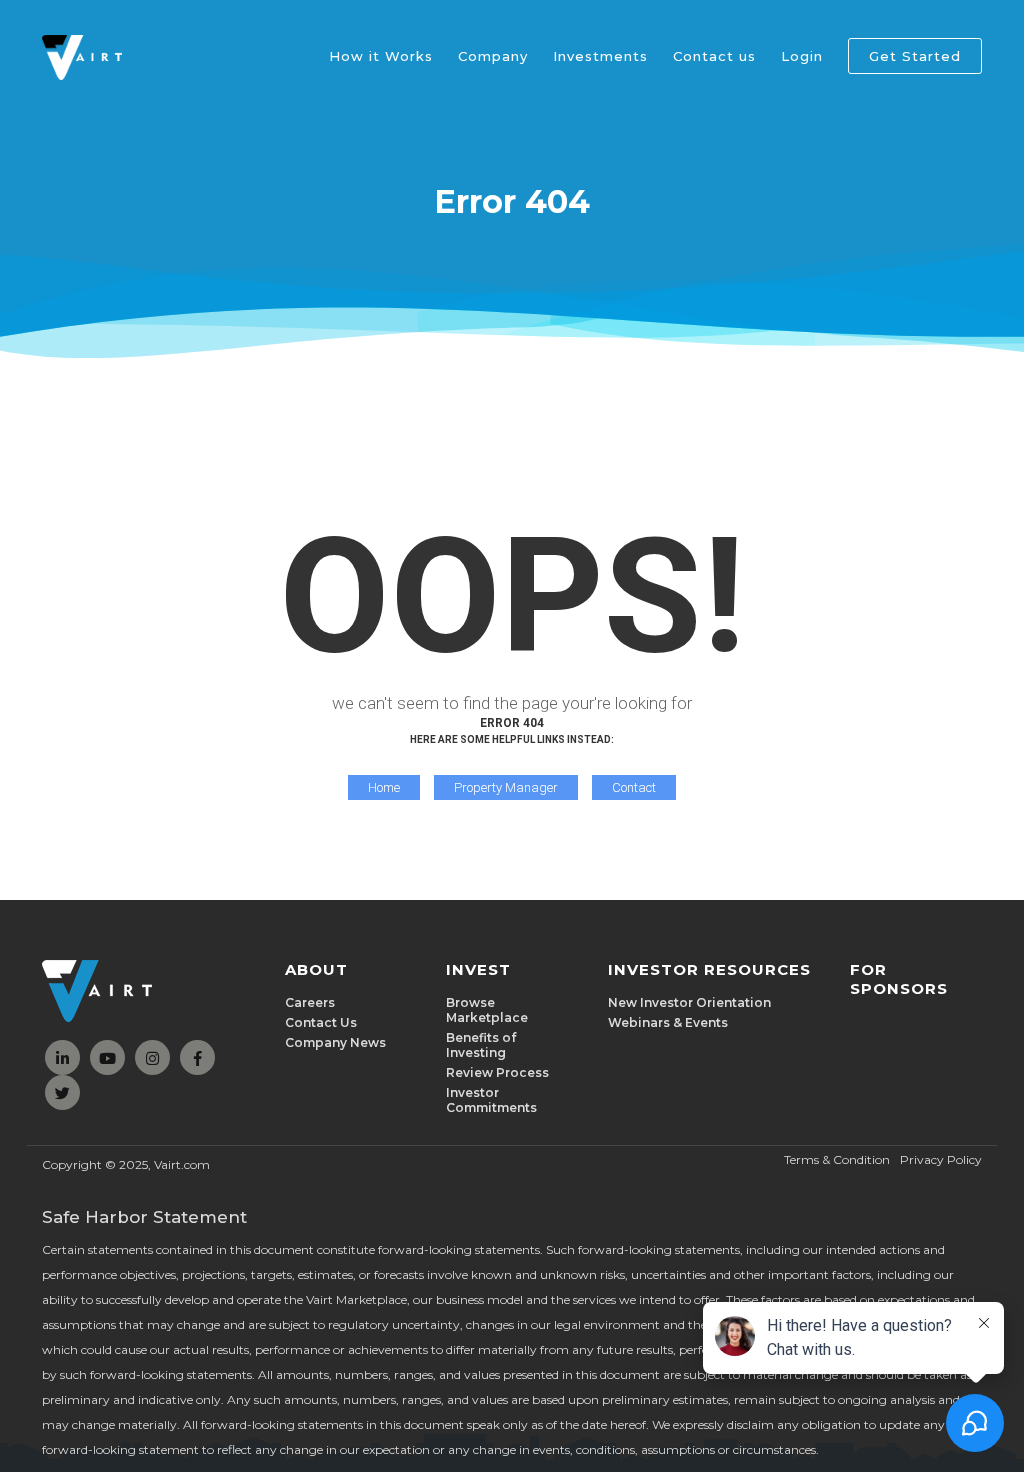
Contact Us (321, 1022)
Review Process (497, 1072)
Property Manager (506, 787)
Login (802, 56)
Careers (310, 1002)
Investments (600, 56)
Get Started (915, 56)
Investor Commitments (491, 1100)
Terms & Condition (837, 1159)
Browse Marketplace (487, 1010)
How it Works (381, 56)
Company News (335, 1042)
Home (384, 787)
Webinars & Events (668, 1022)
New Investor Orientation (689, 1002)
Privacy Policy (941, 1159)
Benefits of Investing (481, 1045)
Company (493, 56)
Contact (634, 787)
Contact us (714, 56)
